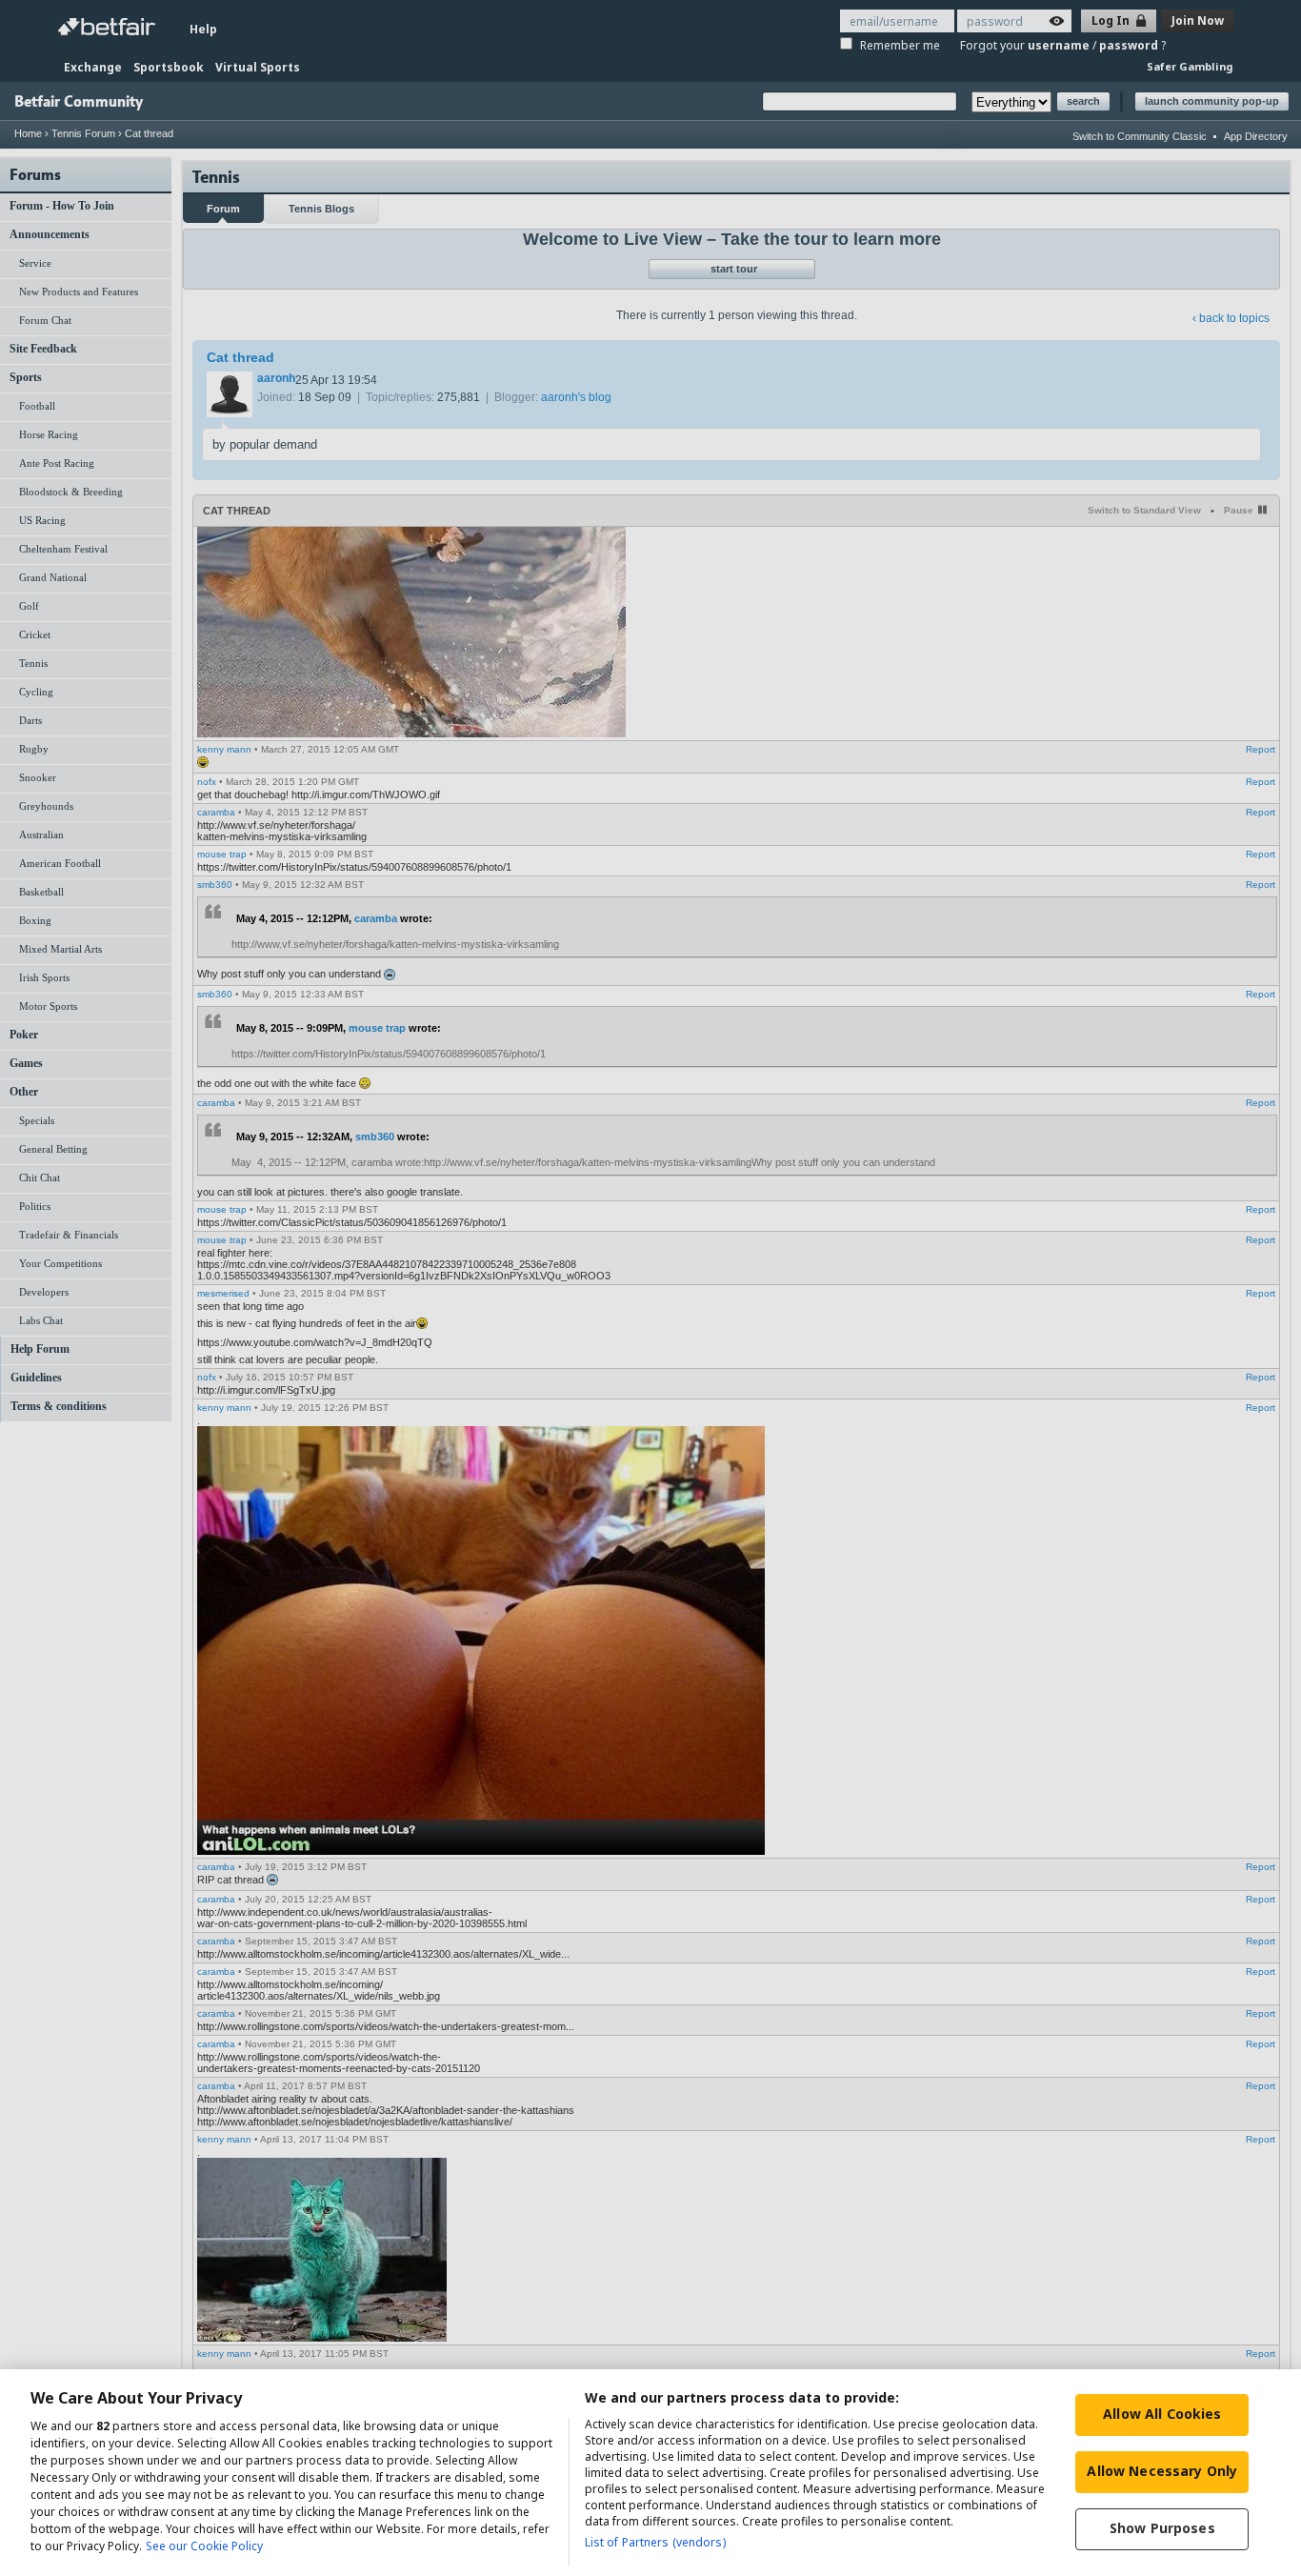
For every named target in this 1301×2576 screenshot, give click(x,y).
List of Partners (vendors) (655, 2542)
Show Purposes (1162, 2528)
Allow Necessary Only (1162, 2471)
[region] (650, 2473)
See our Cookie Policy (204, 2546)
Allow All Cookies (1162, 2414)
